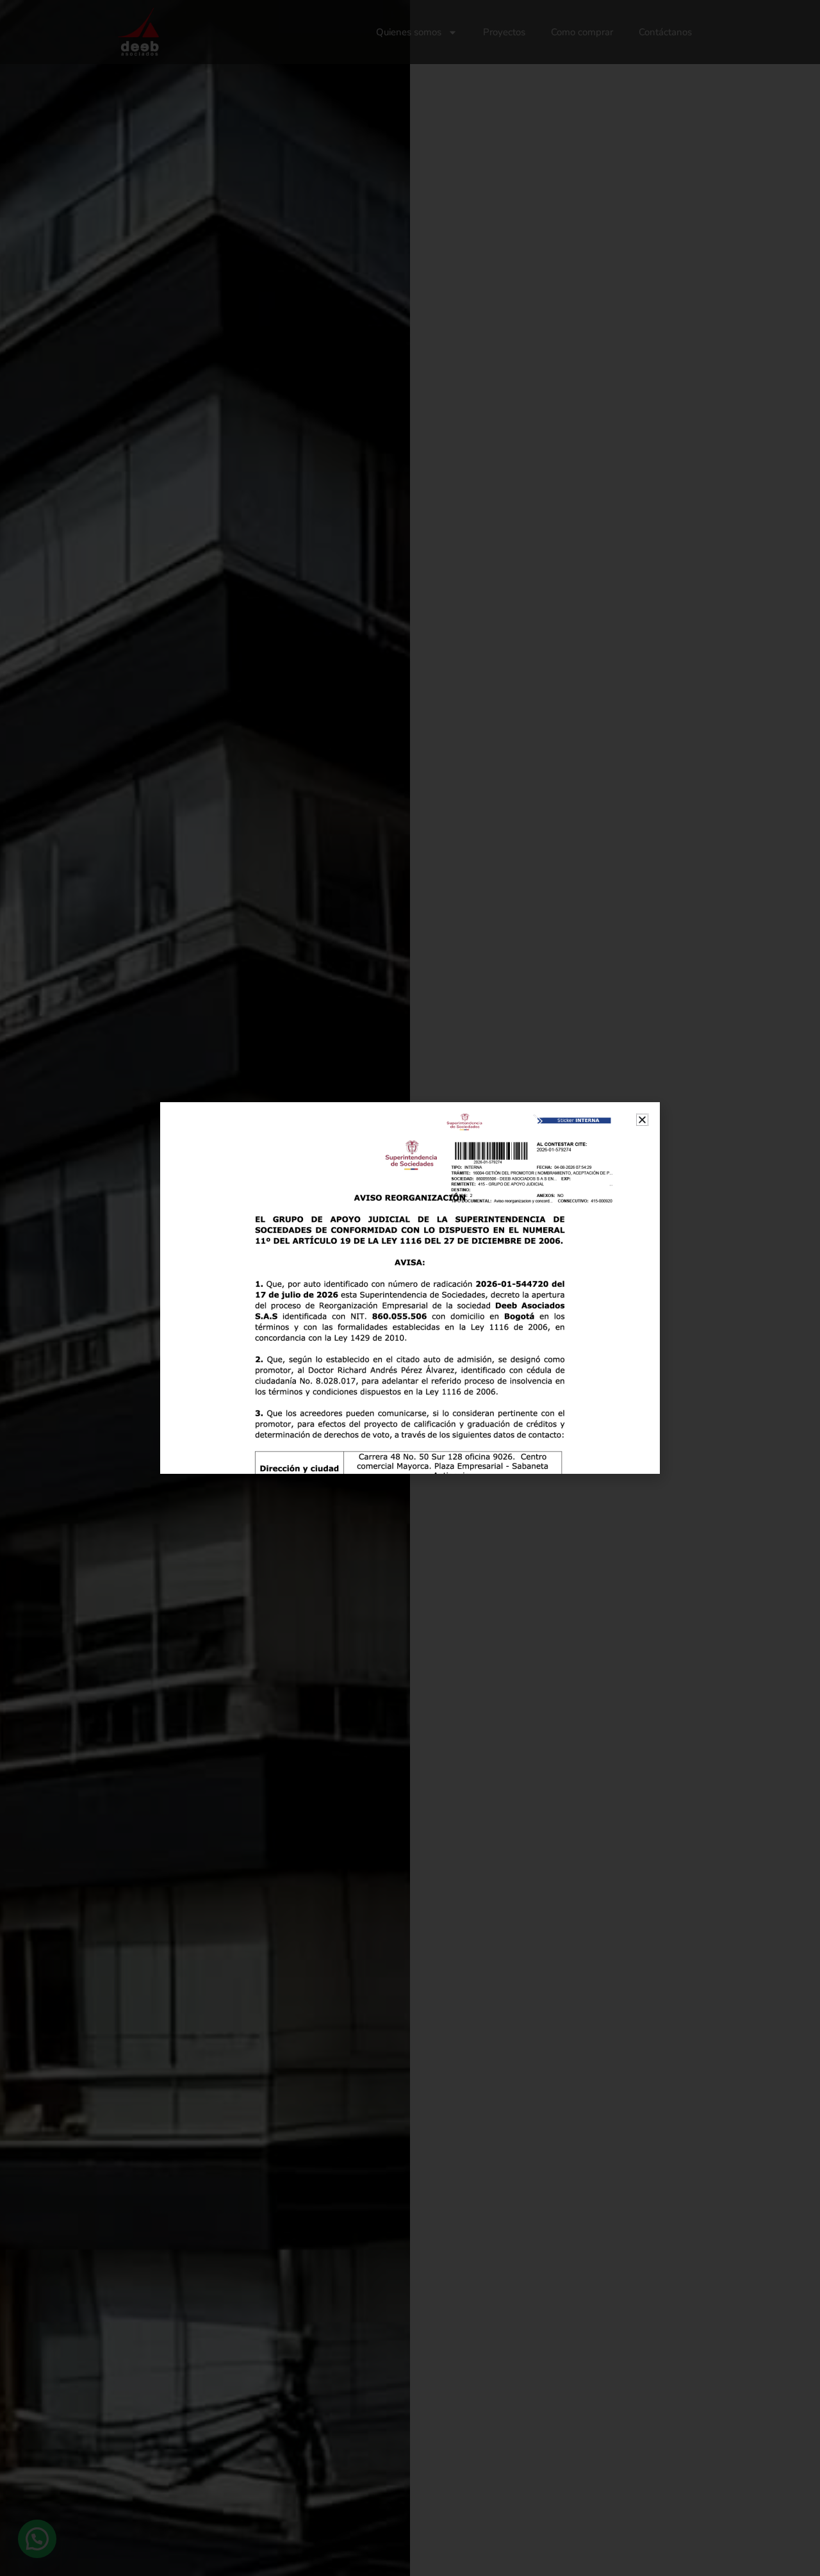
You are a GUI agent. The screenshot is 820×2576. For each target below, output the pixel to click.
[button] (642, 1120)
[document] (410, 1288)
